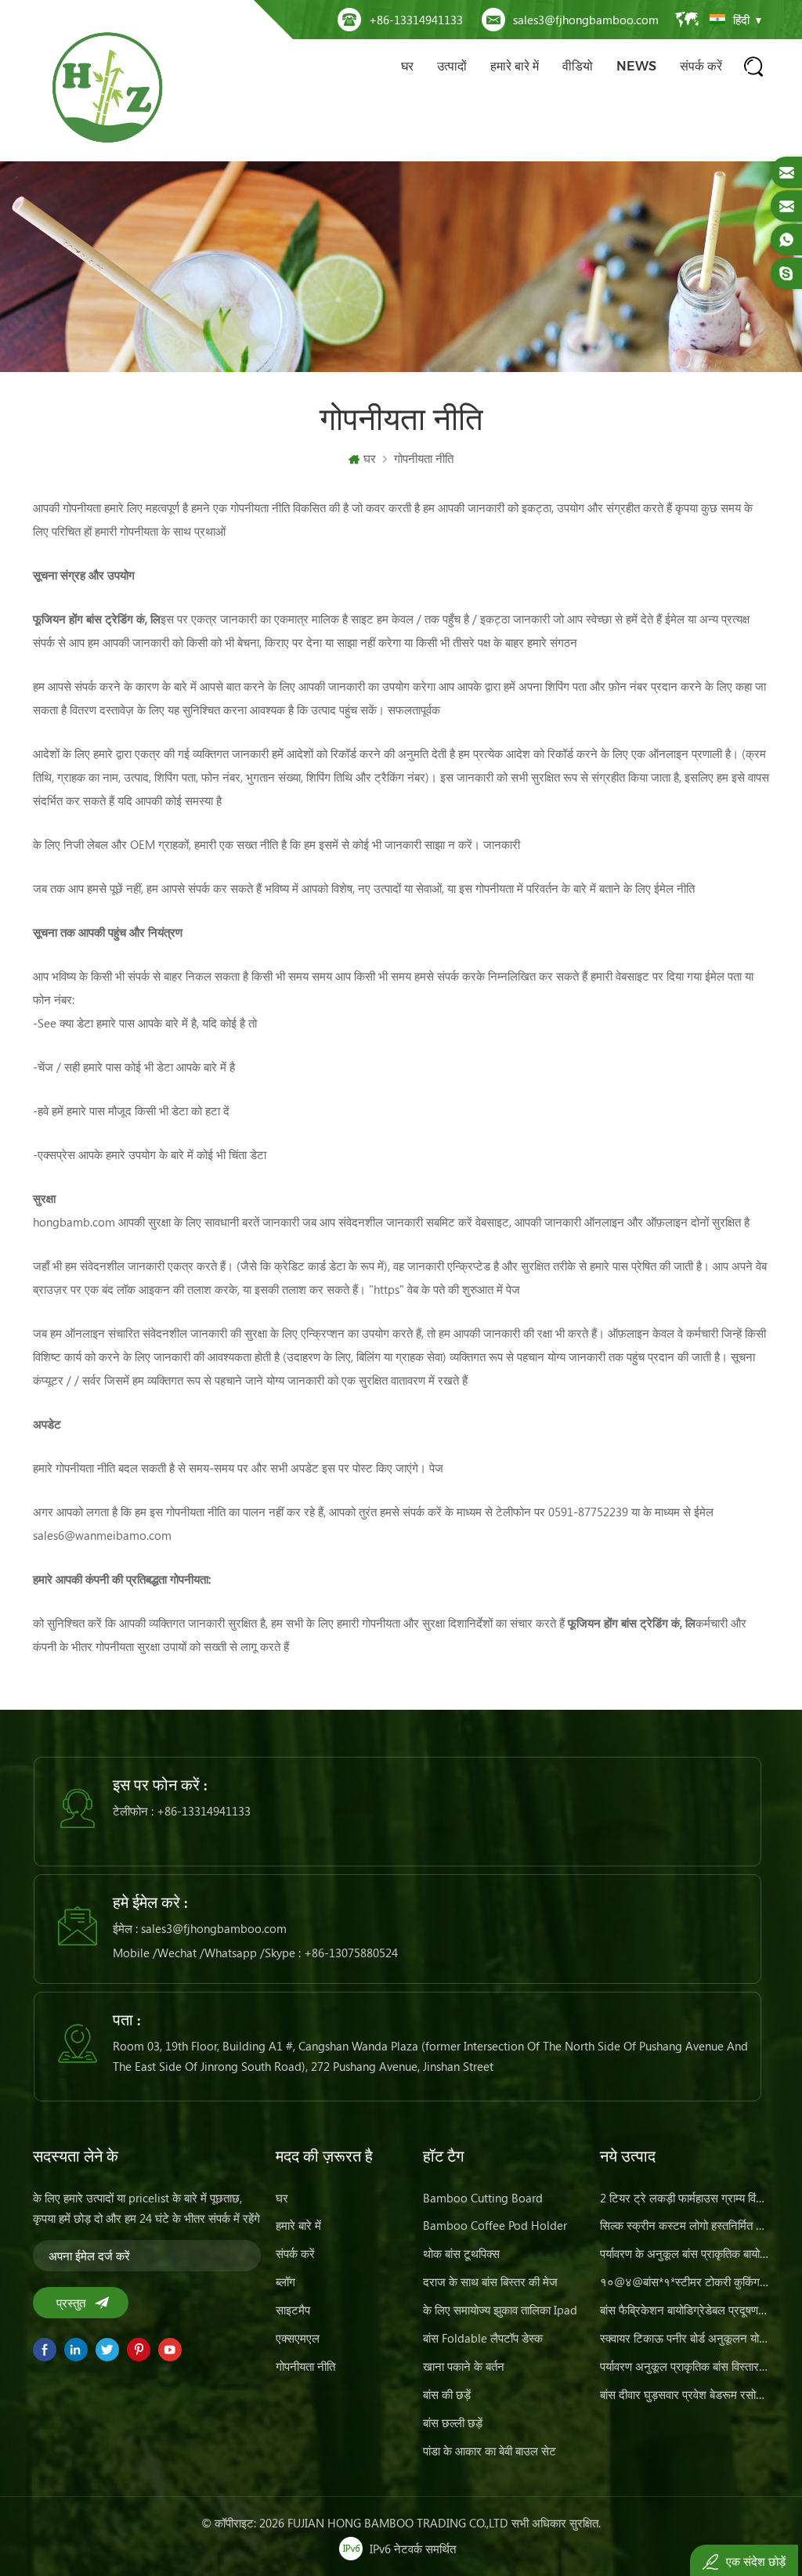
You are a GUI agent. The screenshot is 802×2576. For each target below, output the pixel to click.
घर (407, 66)
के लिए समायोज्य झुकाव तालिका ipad (500, 2310)
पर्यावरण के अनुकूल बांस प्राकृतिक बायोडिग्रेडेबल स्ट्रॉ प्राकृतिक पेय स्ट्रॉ (685, 2253)
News (636, 66)
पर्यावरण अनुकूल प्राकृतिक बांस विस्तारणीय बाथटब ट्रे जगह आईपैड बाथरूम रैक (685, 2366)
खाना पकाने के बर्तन (464, 2366)
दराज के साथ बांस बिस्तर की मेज (490, 2282)
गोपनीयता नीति (424, 458)
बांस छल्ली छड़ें (453, 2422)
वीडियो (578, 66)
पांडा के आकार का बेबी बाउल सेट (490, 2451)
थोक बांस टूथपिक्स (461, 2253)
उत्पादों (452, 66)
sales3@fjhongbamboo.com (586, 20)
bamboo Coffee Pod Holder (495, 2225)
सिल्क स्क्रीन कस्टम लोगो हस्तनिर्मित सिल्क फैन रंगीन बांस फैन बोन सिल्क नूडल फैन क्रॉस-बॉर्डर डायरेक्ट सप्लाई (685, 2225)
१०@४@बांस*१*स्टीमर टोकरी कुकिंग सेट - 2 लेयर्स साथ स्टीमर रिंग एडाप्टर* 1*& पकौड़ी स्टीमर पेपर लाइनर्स (685, 2282)
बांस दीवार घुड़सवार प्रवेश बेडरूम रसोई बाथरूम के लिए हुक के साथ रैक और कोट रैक (685, 2394)
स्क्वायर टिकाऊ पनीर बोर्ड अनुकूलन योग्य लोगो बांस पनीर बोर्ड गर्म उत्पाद (685, 2338)
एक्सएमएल (298, 2338)
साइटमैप (293, 2310)
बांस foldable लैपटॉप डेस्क (483, 2338)
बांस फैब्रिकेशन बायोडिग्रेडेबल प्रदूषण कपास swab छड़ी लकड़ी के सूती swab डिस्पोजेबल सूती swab (685, 2310)
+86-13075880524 (351, 1953)
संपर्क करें (701, 66)
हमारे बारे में (515, 66)
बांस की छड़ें (447, 2394)
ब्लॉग (285, 2282)
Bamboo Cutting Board (483, 2198)
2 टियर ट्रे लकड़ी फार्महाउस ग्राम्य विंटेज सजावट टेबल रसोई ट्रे (685, 2198)
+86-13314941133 (416, 20)
